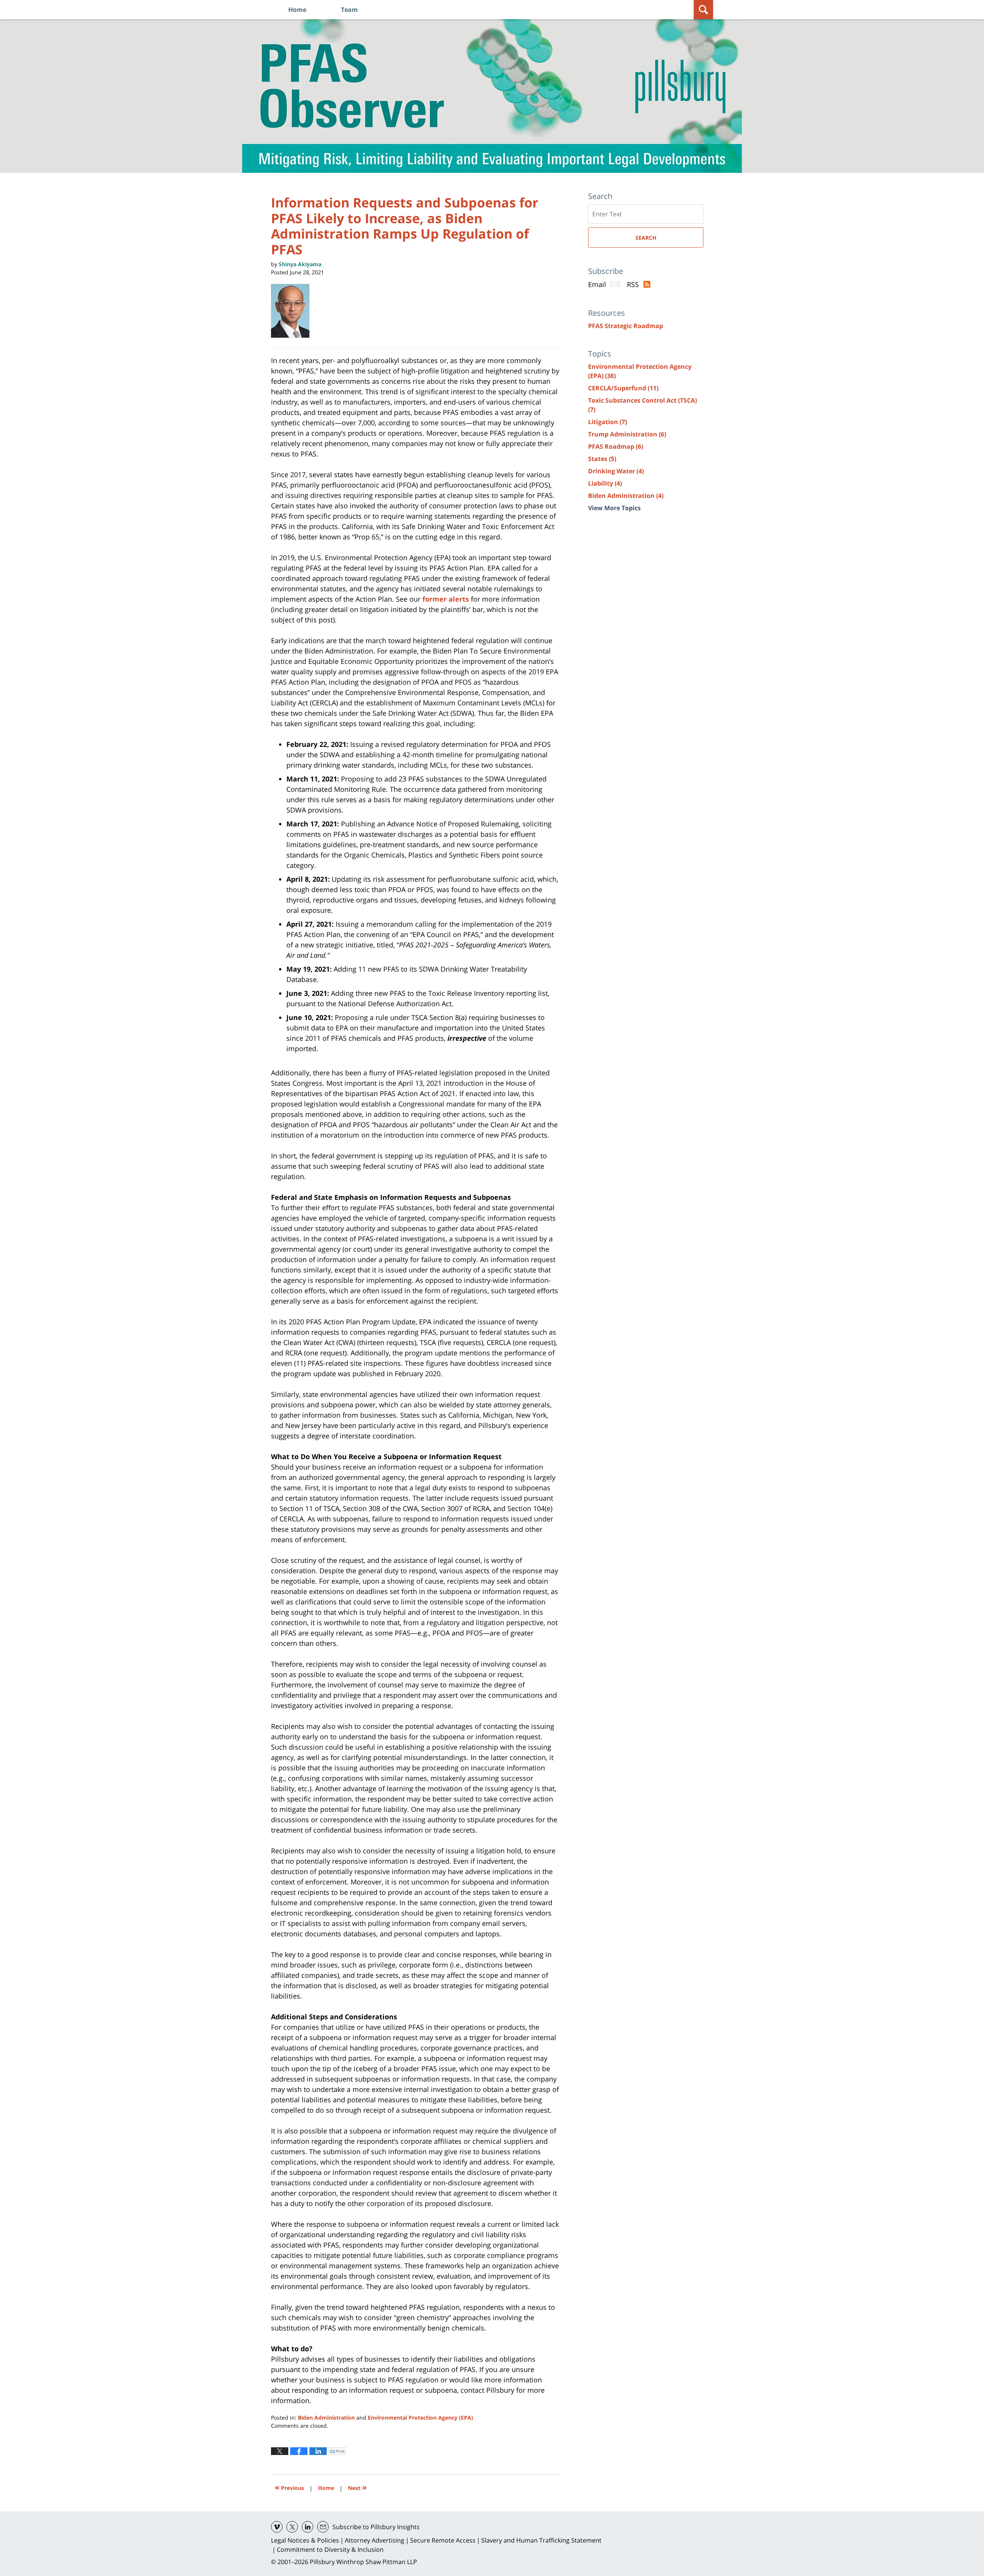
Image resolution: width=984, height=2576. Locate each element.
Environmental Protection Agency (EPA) (421, 2418)
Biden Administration (326, 2418)
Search (646, 238)
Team (349, 10)
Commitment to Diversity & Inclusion (330, 2549)
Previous (289, 2487)
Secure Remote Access (443, 2540)
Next (357, 2487)
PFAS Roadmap (616, 446)
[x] (292, 2527)
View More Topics (614, 508)
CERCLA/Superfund (623, 388)
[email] (323, 2527)
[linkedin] (307, 2527)
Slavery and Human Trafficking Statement (541, 2540)
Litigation (608, 422)
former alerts (446, 599)
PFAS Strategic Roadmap (626, 326)
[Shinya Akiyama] (293, 311)
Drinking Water (616, 471)
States (602, 459)
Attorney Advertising (375, 2540)
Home (297, 10)
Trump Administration (627, 434)
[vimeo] (277, 2527)
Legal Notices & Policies (305, 2540)
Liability (605, 483)
